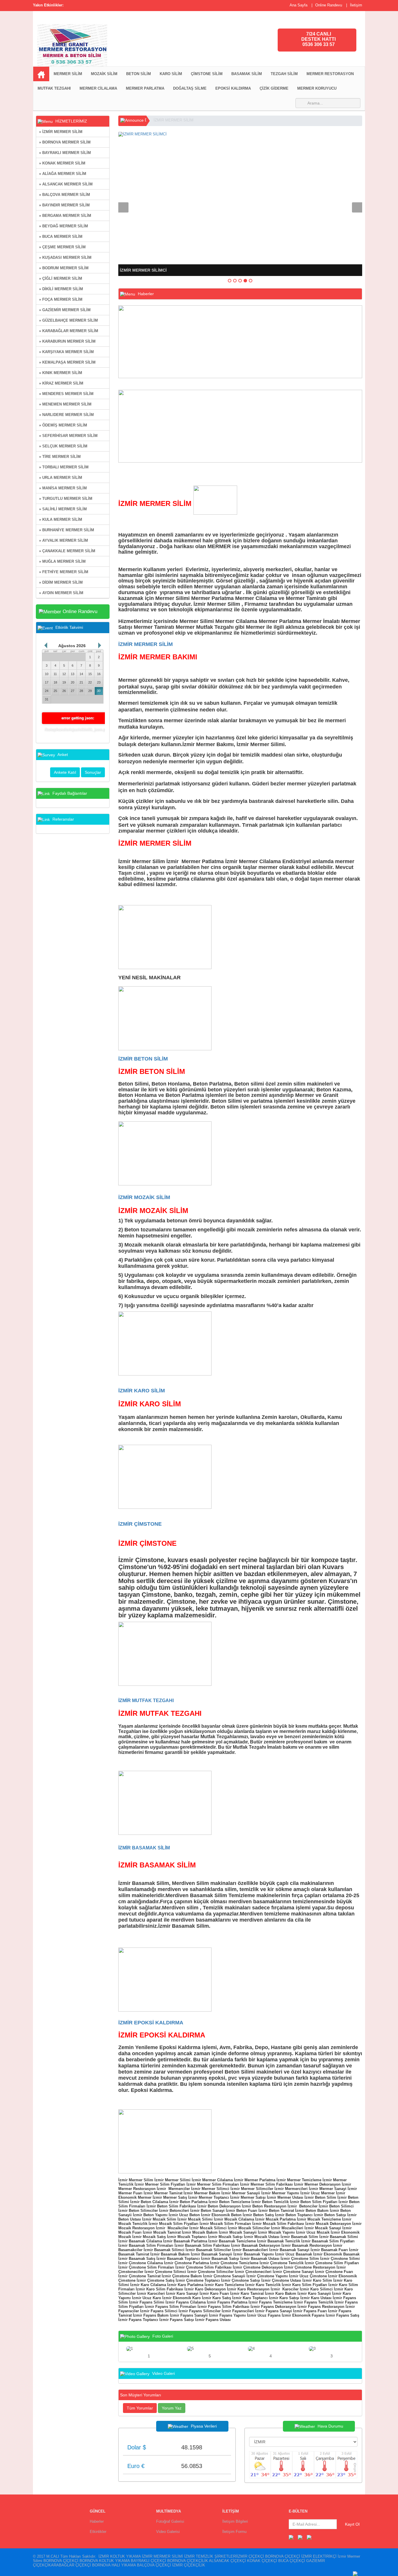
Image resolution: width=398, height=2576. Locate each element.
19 (64, 682)
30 (99, 691)
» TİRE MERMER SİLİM (60, 457)
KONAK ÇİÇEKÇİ (262, 2561)
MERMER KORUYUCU (317, 88)
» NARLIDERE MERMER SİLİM (66, 415)
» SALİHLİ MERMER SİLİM (63, 509)
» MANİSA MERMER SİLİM (63, 488)
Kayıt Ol (352, 2524)
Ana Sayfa (298, 5)
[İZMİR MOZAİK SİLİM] (165, 1343)
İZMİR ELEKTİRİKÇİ (319, 2556)
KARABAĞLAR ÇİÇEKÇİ (70, 2565)
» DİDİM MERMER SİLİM (61, 582)
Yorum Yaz (172, 2408)
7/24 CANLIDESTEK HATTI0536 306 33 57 (318, 39)
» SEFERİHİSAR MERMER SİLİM (68, 436)
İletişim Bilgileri (235, 2521)
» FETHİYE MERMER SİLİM (64, 572)
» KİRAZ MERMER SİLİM (61, 383)
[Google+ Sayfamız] (309, 2537)
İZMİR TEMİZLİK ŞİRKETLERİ (211, 2556)
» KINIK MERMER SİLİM (61, 373)
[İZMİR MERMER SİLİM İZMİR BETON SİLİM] (144, 43)
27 (73, 691)
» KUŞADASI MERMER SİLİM (65, 257)
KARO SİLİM (171, 74)
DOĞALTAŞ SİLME (190, 88)
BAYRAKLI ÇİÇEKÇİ (148, 2561)
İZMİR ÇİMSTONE (140, 1524)
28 (81, 691)
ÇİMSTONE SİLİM (207, 74)
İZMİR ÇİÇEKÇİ (250, 2556)
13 (73, 674)
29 (90, 691)
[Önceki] (46, 645)
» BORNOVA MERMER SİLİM (65, 142)
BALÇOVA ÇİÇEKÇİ (154, 2565)
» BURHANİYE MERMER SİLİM (67, 530)
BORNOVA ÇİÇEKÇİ (283, 2556)
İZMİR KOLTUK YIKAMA (120, 2556)
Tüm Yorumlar (140, 2408)
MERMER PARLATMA (145, 88)
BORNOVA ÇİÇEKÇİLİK (188, 2561)
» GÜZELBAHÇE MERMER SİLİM (68, 320)
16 (99, 674)
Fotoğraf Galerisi (170, 2521)
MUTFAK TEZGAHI (54, 88)
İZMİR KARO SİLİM (142, 1391)
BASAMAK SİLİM (247, 74)
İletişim (356, 5)
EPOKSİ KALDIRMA (233, 88)
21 (81, 682)
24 (47, 691)
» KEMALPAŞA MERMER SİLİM (67, 362)
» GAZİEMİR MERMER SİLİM (65, 310)
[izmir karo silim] (165, 1476)
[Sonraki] (100, 645)
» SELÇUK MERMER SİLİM (63, 446)
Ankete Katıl (65, 772)
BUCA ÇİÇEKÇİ (292, 2561)
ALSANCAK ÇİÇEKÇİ (227, 2561)
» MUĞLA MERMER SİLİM (62, 561)
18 (55, 682)
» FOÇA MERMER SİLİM (61, 299)
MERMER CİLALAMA (98, 88)
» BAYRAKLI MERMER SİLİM (65, 153)
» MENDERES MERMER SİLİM (66, 394)
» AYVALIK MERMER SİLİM (64, 540)
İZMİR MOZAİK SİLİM (144, 1197)
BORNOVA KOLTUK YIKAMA (105, 2561)
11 (55, 674)
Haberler (97, 2521)
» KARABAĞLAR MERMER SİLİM (69, 331)
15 (90, 674)
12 (64, 674)
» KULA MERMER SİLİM (61, 519)
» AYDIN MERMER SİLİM (61, 593)
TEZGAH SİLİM (284, 74)
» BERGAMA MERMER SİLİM (65, 216)
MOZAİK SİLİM (104, 74)
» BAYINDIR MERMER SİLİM (64, 205)
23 (99, 682)
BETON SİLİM (139, 74)
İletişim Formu (234, 2532)
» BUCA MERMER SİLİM (61, 237)
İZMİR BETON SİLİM (143, 1059)
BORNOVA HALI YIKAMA (114, 2565)
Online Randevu (329, 5)
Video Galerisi (168, 2532)
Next (357, 207)
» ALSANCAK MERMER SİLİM (66, 184)
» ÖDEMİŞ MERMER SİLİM (63, 425)
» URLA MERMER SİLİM (61, 478)
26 (64, 691)
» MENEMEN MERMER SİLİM (65, 404)
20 (73, 682)
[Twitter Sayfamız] (300, 2537)
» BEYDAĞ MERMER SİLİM (64, 226)
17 (47, 682)
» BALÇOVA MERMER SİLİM (65, 195)
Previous (123, 207)
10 (47, 674)
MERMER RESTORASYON (330, 74)
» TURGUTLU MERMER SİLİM (66, 499)
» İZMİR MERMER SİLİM (61, 132)
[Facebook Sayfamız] (291, 2537)
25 (55, 691)
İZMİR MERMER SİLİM (174, 120)
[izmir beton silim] (165, 1153)
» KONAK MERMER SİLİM (62, 163)
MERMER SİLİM (68, 74)
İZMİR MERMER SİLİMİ (162, 2556)
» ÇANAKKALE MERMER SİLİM (67, 551)
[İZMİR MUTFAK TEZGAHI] (165, 1802)
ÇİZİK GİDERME (274, 88)
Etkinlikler (98, 2532)
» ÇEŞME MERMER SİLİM (62, 247)
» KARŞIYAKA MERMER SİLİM (66, 352)
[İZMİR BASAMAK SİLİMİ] (165, 1979)
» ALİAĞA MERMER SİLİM (63, 174)
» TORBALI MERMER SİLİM (64, 467)
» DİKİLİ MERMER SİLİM (61, 289)
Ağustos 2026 (72, 646)
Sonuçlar (93, 772)
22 (90, 682)
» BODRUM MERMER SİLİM (64, 268)
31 (47, 699)
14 (81, 674)
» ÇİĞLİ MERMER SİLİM (61, 278)
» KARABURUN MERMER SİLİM (67, 341)
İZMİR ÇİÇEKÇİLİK (189, 2565)
